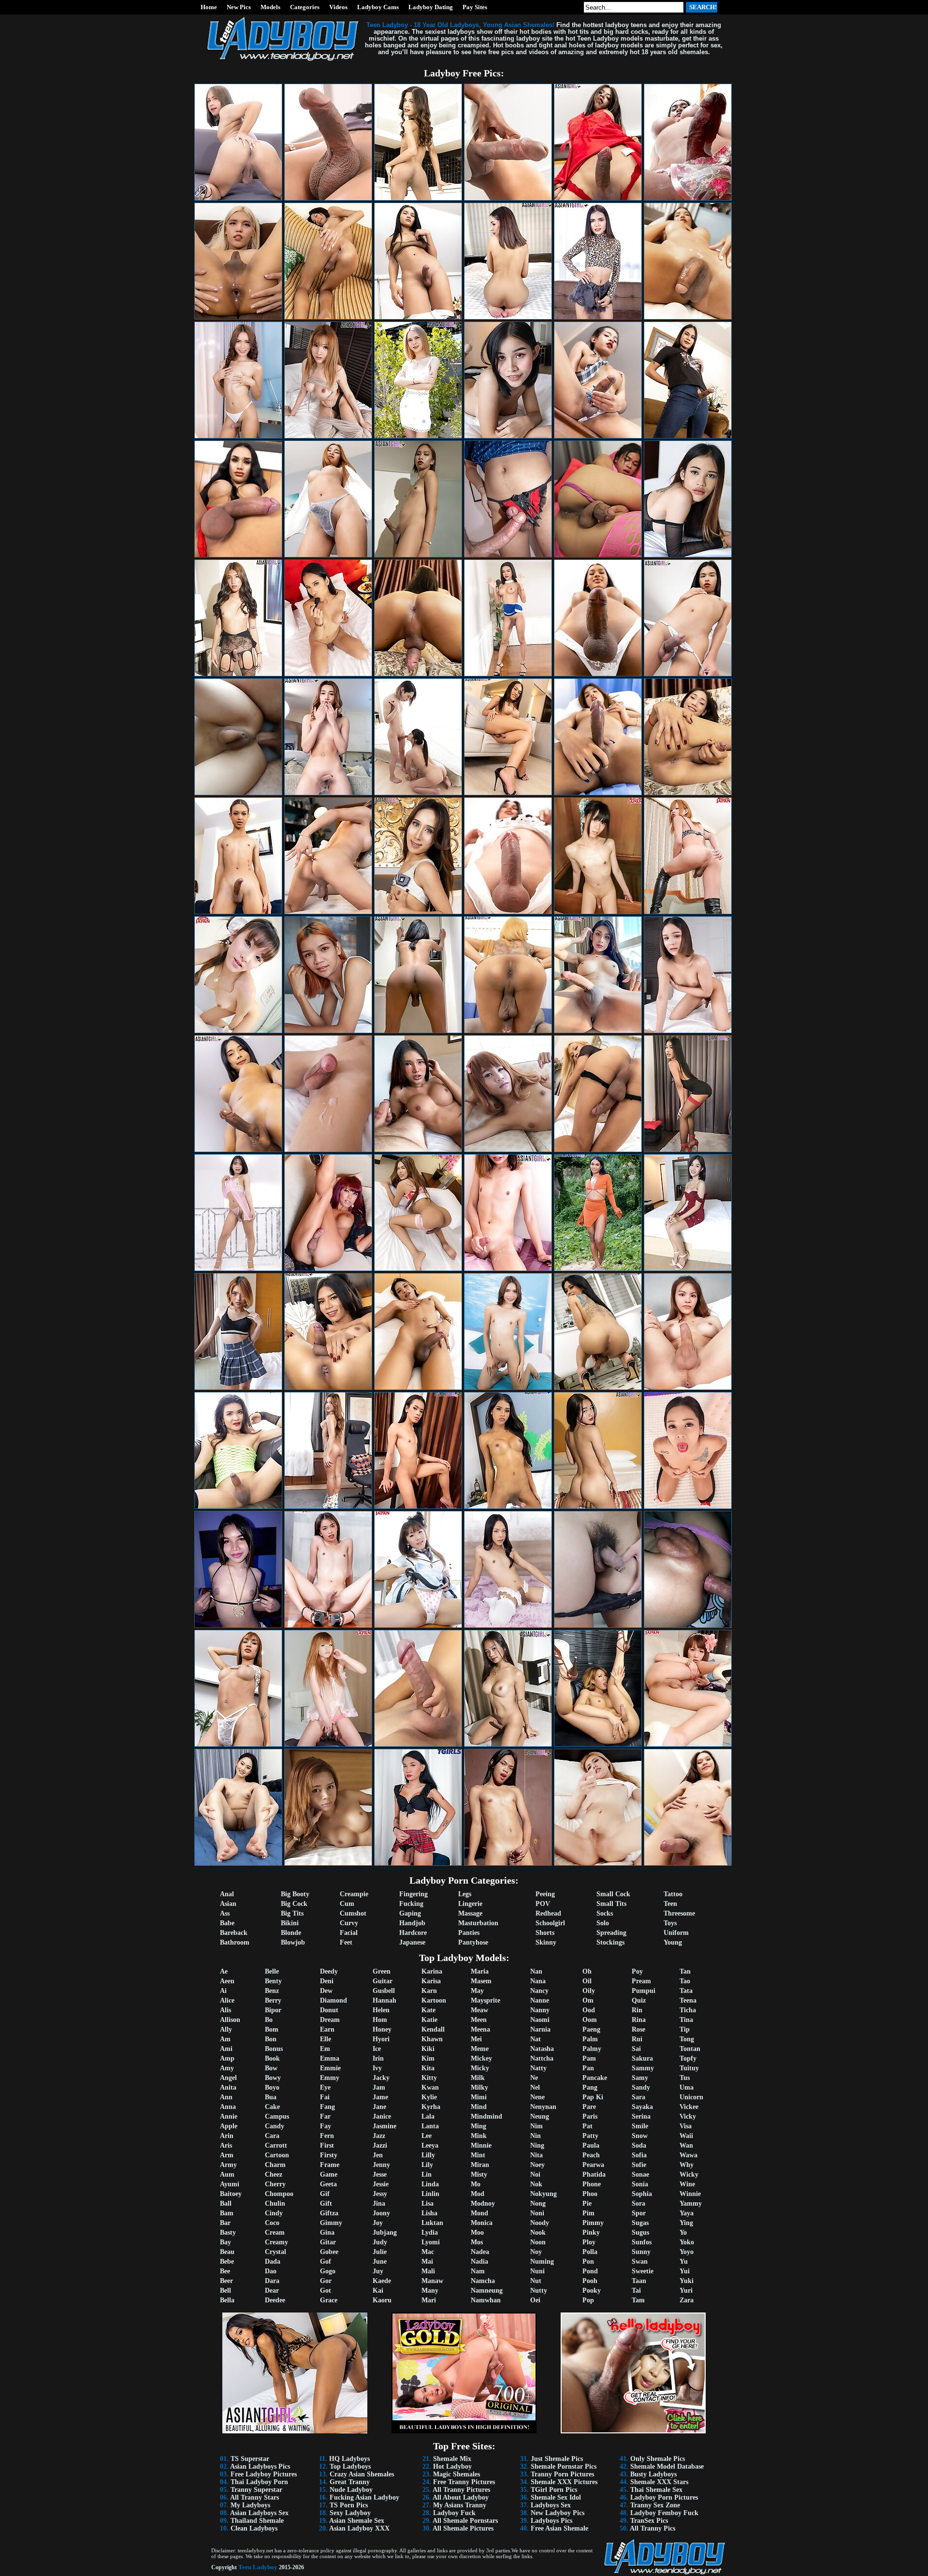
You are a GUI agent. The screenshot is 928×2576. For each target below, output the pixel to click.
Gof (326, 2261)
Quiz (639, 2000)
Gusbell (384, 1991)
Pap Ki (593, 2097)
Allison (230, 2020)
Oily (589, 1991)
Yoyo (687, 2252)
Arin (227, 2136)
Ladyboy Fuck (454, 2513)
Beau (227, 2252)
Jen (378, 2155)
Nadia (479, 2261)
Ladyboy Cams (378, 7)
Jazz (379, 2136)
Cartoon (277, 2155)
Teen (670, 1904)
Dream (330, 2020)
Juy (378, 2271)
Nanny (540, 2010)
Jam (379, 2087)
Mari (429, 2300)
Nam (478, 2271)
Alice (227, 2000)
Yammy (691, 2203)
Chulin (275, 2203)
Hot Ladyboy (452, 2466)
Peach (591, 2155)
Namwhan (486, 2300)
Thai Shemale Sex (656, 2490)
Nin (536, 2136)
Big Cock (294, 1904)
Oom (590, 2020)
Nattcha (542, 2058)
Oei (535, 2300)
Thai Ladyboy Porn (259, 2482)
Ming (478, 2126)
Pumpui (644, 1991)
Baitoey (231, 2194)
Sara (638, 2097)
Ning (537, 2145)
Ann (226, 2097)
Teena (688, 2000)
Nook (538, 2232)
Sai (636, 2049)
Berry (273, 2000)
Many (430, 2291)
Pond (590, 2271)
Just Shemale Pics (557, 2459)
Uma (687, 2087)
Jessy (380, 2194)
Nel (535, 2087)
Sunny (641, 2252)
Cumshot (353, 1913)
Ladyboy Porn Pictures (664, 2497)
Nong (538, 2203)
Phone (592, 2184)
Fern (327, 2136)
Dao (271, 2271)
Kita (428, 2068)
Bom (272, 2029)
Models (270, 7)
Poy (637, 1971)
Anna (228, 2107)
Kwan (430, 2087)
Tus (685, 2078)
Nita (536, 2155)
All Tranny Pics (652, 2528)
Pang (590, 2087)
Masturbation (478, 1923)
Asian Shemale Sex (357, 2521)
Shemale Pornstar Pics (564, 2466)
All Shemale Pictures (463, 2528)
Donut (329, 2010)
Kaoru (382, 2300)
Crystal (275, 2252)
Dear (272, 2291)
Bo (269, 2020)
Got (326, 2291)
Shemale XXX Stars (659, 2482)
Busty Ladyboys (653, 2474)
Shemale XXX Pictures (564, 2482)
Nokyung (544, 2194)
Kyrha (431, 2107)
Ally (226, 2029)
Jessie (381, 2184)
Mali (428, 2271)
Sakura (642, 2058)
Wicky (689, 2174)
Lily (427, 2165)
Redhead (548, 1913)
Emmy (330, 2078)
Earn (327, 2029)
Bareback (234, 1933)
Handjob (412, 1923)
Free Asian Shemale (559, 2528)
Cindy (274, 2213)
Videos (338, 7)
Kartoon (434, 2000)
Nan (536, 1971)
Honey (382, 2029)
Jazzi (380, 2145)
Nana (538, 1981)
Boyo (272, 2087)
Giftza (329, 2213)
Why (687, 2165)
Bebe (227, 2261)
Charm (275, 2165)
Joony (381, 2213)
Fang (327, 2107)
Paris (590, 2116)
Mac (428, 2252)
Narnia (540, 2029)
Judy (380, 2242)
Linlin (430, 2194)
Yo (683, 2232)
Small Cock (613, 1894)
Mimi (479, 2097)
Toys (670, 1923)
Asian (228, 1904)
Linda (430, 2184)
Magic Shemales (457, 2474)
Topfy (688, 2058)
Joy (378, 2223)
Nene (537, 2097)
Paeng (591, 2029)
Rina (639, 2020)
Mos (477, 2242)
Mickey (481, 2058)
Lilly (428, 2155)
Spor (639, 2213)
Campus (277, 2116)
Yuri (686, 2291)
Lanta (430, 2126)
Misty (479, 2174)
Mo (476, 2184)
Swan (640, 2261)
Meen (479, 2020)
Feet (346, 1942)
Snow (640, 2136)
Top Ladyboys (350, 2466)
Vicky (688, 2116)
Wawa (689, 2155)
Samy (640, 2078)
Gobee (329, 2252)
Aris (226, 2145)
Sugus (640, 2232)
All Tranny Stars (254, 2497)
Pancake (595, 2078)
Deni (327, 1981)
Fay (326, 2126)
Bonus (274, 2049)
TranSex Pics (649, 2521)
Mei (476, 2039)
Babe (227, 1923)
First (327, 2145)
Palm (590, 2039)
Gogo (328, 2271)
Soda (639, 2145)
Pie (587, 2203)
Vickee (689, 2107)
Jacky (381, 2078)
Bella (227, 2300)
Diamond (333, 2000)
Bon (271, 2039)
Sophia (642, 2194)
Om (588, 2000)
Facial (349, 1933)
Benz (272, 1991)
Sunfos (642, 2242)
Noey (537, 2165)
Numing (542, 2261)
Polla (590, 2252)
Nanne (540, 2000)
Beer (226, 2281)
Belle (272, 1971)
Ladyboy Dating (431, 7)
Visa (686, 2126)
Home (209, 7)
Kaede (382, 2281)
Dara (272, 2281)
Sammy (643, 2068)
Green (382, 1971)
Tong (687, 2039)
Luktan (432, 2223)
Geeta (328, 2184)
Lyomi (431, 2242)
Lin (427, 2174)
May (477, 1991)
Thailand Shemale (257, 2521)
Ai (223, 1991)
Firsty (329, 2155)
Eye (325, 2087)
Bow (271, 2068)
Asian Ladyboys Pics (260, 2466)
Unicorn (691, 2097)
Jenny (381, 2165)
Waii (686, 2136)
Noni (537, 2213)
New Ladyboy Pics (558, 2513)
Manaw (432, 2281)
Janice (382, 2116)
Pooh (590, 2281)
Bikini (290, 1923)
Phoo (590, 2194)
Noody (540, 2223)
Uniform (676, 1933)
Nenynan (543, 2107)
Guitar (383, 1981)
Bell (225, 2291)
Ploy (589, 2242)
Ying (686, 2223)
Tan (685, 1971)
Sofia (639, 2155)
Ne (534, 2078)
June (380, 2261)
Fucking (411, 1904)
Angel (228, 2078)
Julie (380, 2252)
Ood (589, 2010)
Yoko (687, 2242)
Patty (590, 2136)
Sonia (640, 2184)
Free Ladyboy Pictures (264, 2474)
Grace (329, 2300)
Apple (229, 2126)
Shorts (545, 1933)
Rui (637, 2039)
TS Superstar (250, 2459)
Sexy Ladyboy (350, 2513)
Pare (589, 2107)
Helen (381, 2010)
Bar (225, 2223)
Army (228, 2165)
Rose (638, 2029)
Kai (378, 2291)
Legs (465, 1894)
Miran (480, 2165)
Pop (588, 2300)
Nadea (480, 2252)
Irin (378, 2058)
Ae (224, 1971)
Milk (478, 2078)
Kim (428, 2058)
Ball (226, 2203)
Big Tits (292, 1913)
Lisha (429, 2213)
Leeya (430, 2145)
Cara (272, 2136)
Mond (479, 2213)
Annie (229, 2116)
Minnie (481, 2145)
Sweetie (643, 2271)
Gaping (410, 1913)
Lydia (430, 2232)
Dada (273, 2261)
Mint (478, 2155)
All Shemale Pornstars (465, 2521)
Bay (225, 2242)
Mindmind (486, 2116)
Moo (477, 2232)
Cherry (275, 2184)
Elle (326, 2039)
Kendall (433, 2029)
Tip (685, 2029)
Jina (379, 2203)
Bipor (273, 2010)
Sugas (640, 2223)
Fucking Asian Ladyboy (364, 2497)
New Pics (239, 7)
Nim (536, 2126)
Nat (536, 2039)
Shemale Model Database (667, 2466)
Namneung (487, 2291)
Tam (638, 2300)
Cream (275, 2232)
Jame (380, 2097)
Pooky (592, 2291)
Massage (470, 1913)
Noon (538, 2242)
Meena (480, 2029)
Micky (480, 2068)
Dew (326, 1991)
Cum (347, 1904)
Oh (587, 1971)
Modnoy (483, 2203)
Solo (603, 1923)
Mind (479, 2107)
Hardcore (413, 1933)
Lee (427, 2136)
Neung (540, 2116)
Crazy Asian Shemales (362, 2474)
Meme (480, 2049)
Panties (469, 1933)
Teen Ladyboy (258, 2567)
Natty (538, 2068)
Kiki (428, 2049)
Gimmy (331, 2223)
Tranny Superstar (256, 2490)
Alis (225, 2010)
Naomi (540, 2020)
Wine (687, 2184)
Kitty (429, 2078)
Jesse (380, 2174)
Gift (326, 2203)
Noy (536, 2252)
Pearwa (593, 2165)
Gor (326, 2281)
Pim (588, 2213)
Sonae (640, 2174)
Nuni (537, 2271)
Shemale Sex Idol (556, 2497)
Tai (636, 2291)
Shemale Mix (452, 2459)
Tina (686, 2020)
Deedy (329, 1971)
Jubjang (385, 2232)
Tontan (690, 2049)
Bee (225, 2271)
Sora (638, 2203)
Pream (641, 1981)
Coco (272, 2223)
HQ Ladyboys (349, 2459)
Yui (685, 2271)
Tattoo (673, 1894)
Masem (481, 1981)
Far (325, 2116)
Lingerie (470, 1904)
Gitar (328, 2242)
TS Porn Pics (349, 2505)
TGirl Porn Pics (554, 2490)
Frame (330, 2165)
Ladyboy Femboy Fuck (664, 2513)
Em (325, 2049)
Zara (687, 2300)
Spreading (611, 1933)
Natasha (542, 2049)
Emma (330, 2058)
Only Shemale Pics (658, 2459)
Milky (479, 2087)
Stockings (610, 1942)
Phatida (594, 2174)
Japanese (412, 1942)
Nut (536, 2281)
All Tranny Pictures (461, 2490)
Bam (227, 2213)
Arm (227, 2155)
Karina (432, 1971)
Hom (380, 2020)
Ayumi (230, 2184)
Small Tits (611, 1904)
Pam (589, 2058)
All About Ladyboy (461, 2497)
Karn (429, 1991)
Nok (536, 2184)
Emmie (330, 2068)
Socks (605, 1913)
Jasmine (384, 2126)
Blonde (291, 1933)
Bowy (273, 2078)
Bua (271, 2097)
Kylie (429, 2097)
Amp (227, 2058)
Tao (685, 1981)
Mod (478, 2194)
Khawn (432, 2039)
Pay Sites (475, 7)
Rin (637, 2010)
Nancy (539, 1991)
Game (329, 2174)
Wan (686, 2145)
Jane (379, 2107)
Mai (427, 2261)
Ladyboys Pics (551, 2521)
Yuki (687, 2281)
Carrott (276, 2145)
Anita (228, 2087)
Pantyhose (473, 1942)
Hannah (384, 2000)
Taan (639, 2281)
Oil (587, 1981)
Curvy (349, 1923)
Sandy (641, 2087)
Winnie (690, 2194)
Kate (428, 2010)
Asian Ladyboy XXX (359, 2528)
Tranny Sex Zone (655, 2505)
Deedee (275, 2300)
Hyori (381, 2039)
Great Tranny (350, 2482)
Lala (428, 2116)
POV (543, 1904)
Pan (588, 2068)
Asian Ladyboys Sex (259, 2513)
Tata (686, 1991)
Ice (377, 2049)
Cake (272, 2107)
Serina (641, 2116)
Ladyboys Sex (551, 2505)
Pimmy (593, 2223)
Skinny (546, 1942)
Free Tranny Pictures (464, 2482)
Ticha (688, 2010)
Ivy (377, 2068)
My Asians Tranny (460, 2505)
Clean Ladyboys (254, 2528)
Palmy (592, 2049)
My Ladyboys (250, 2505)
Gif (325, 2194)
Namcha (483, 2281)
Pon (588, 2261)
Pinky (591, 2232)
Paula (591, 2145)
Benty (273, 1981)
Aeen (227, 1981)
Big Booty (295, 1894)
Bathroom (235, 1942)
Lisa (428, 2203)
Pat (587, 2126)
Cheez (274, 2174)
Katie (429, 2020)
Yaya (687, 2213)
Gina (327, 2232)
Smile (640, 2126)
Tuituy (689, 2068)
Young (673, 1942)
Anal (227, 1894)
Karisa (431, 1981)
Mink (479, 2136)
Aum (227, 2174)
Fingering (413, 1894)
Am (225, 2039)
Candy (275, 2126)
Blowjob (293, 1942)
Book (272, 2058)
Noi (535, 2174)
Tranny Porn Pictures (562, 2474)
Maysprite (486, 2000)
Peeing (545, 1894)
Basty (228, 2232)
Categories (305, 7)
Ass (225, 1913)
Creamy (276, 2242)
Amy (227, 2068)
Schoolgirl (550, 1923)
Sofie (639, 2165)
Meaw (479, 2010)
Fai (325, 2097)
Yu (684, 2261)
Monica (482, 2223)
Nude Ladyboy (351, 2490)
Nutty (539, 2291)
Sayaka (642, 2107)
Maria (480, 1971)
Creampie (354, 1894)
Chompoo (279, 2194)
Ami (226, 2049)
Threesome (679, 1913)
